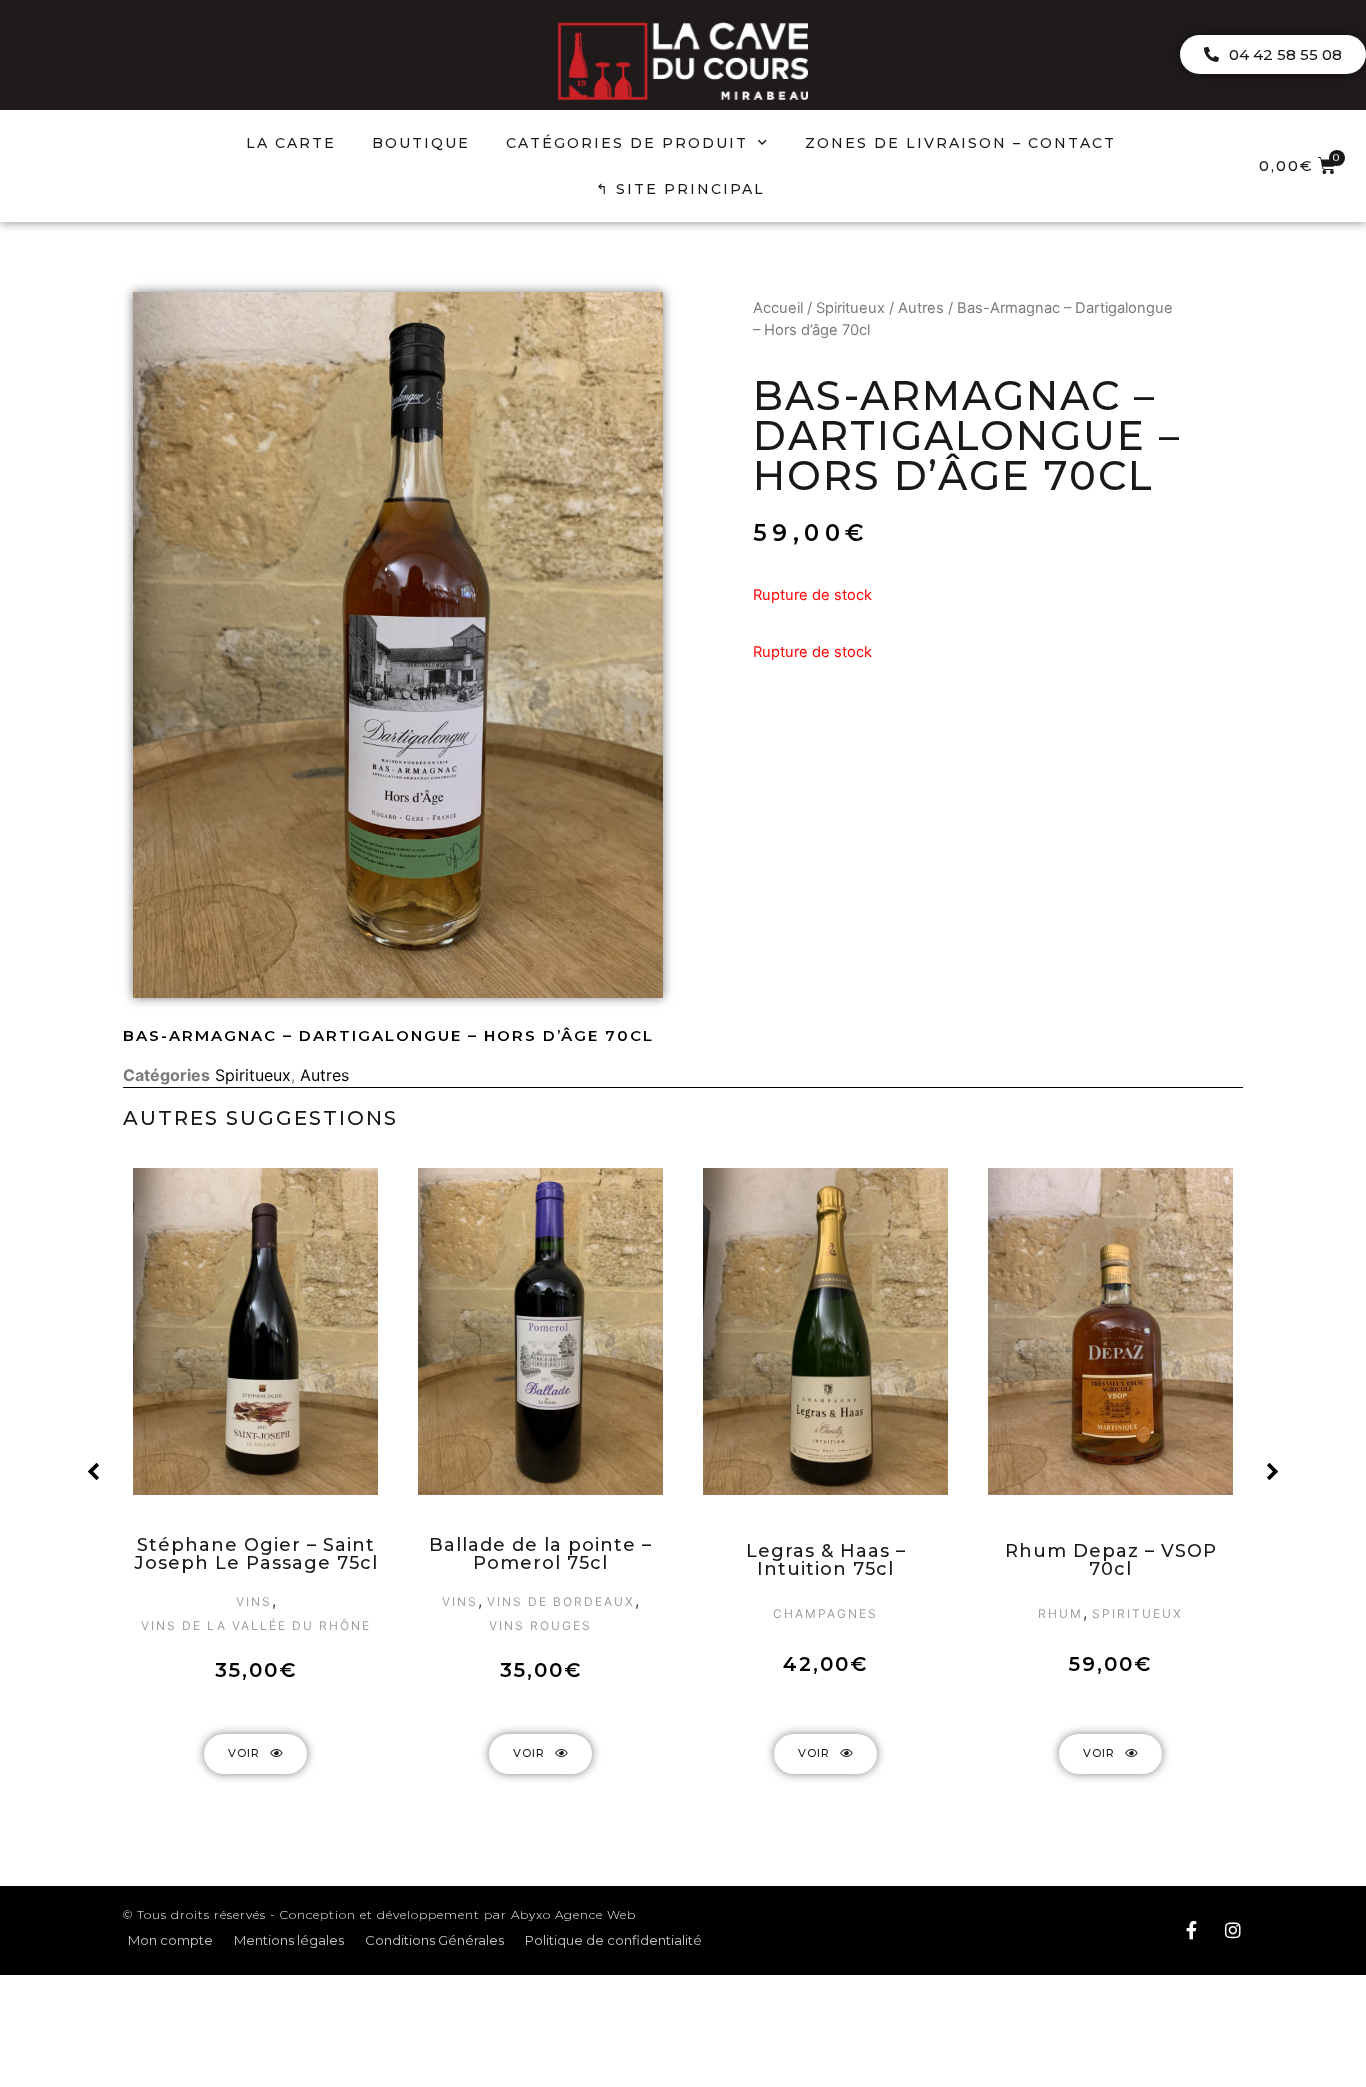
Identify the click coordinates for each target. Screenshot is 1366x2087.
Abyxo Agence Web (573, 1914)
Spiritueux (850, 308)
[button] (1273, 54)
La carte (291, 143)
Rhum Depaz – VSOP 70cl (1111, 1560)
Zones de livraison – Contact (960, 143)
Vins (254, 1601)
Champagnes (825, 1613)
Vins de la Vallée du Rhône (256, 1625)
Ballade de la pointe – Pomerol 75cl (540, 1554)
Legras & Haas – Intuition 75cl (826, 1560)
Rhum (1060, 1613)
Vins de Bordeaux (561, 1601)
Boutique (421, 143)
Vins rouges (540, 1625)
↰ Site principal (680, 189)
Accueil (778, 308)
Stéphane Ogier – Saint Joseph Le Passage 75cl (256, 1554)
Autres (921, 308)
